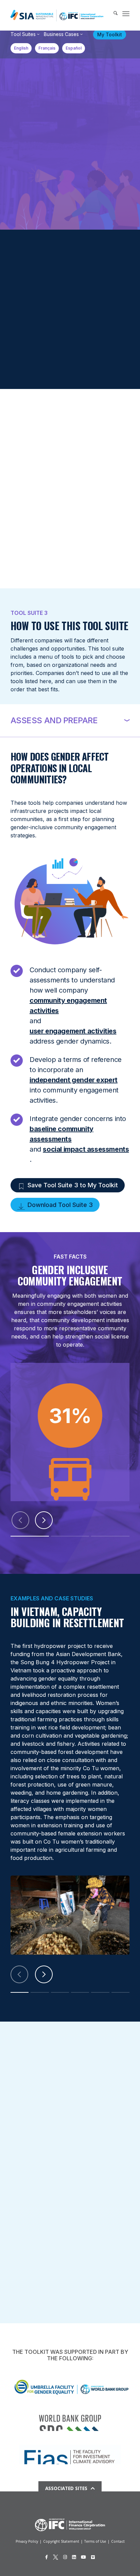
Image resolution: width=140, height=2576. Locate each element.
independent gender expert (74, 1080)
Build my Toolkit (33, 344)
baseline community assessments (62, 1134)
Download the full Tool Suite (47, 365)
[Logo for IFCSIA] (57, 15)
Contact (118, 2541)
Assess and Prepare (54, 720)
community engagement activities (68, 1006)
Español (74, 48)
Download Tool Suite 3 (60, 1205)
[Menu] (126, 14)
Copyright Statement (61, 2541)
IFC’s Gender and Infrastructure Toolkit (54, 87)
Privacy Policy (27, 2541)
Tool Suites (23, 34)
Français (47, 48)
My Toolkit (110, 34)
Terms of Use (95, 2541)
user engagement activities (73, 1031)
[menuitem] (112, 14)
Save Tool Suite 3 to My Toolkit (73, 1185)
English (21, 48)
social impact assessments (86, 1149)
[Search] (112, 14)
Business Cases (61, 34)
